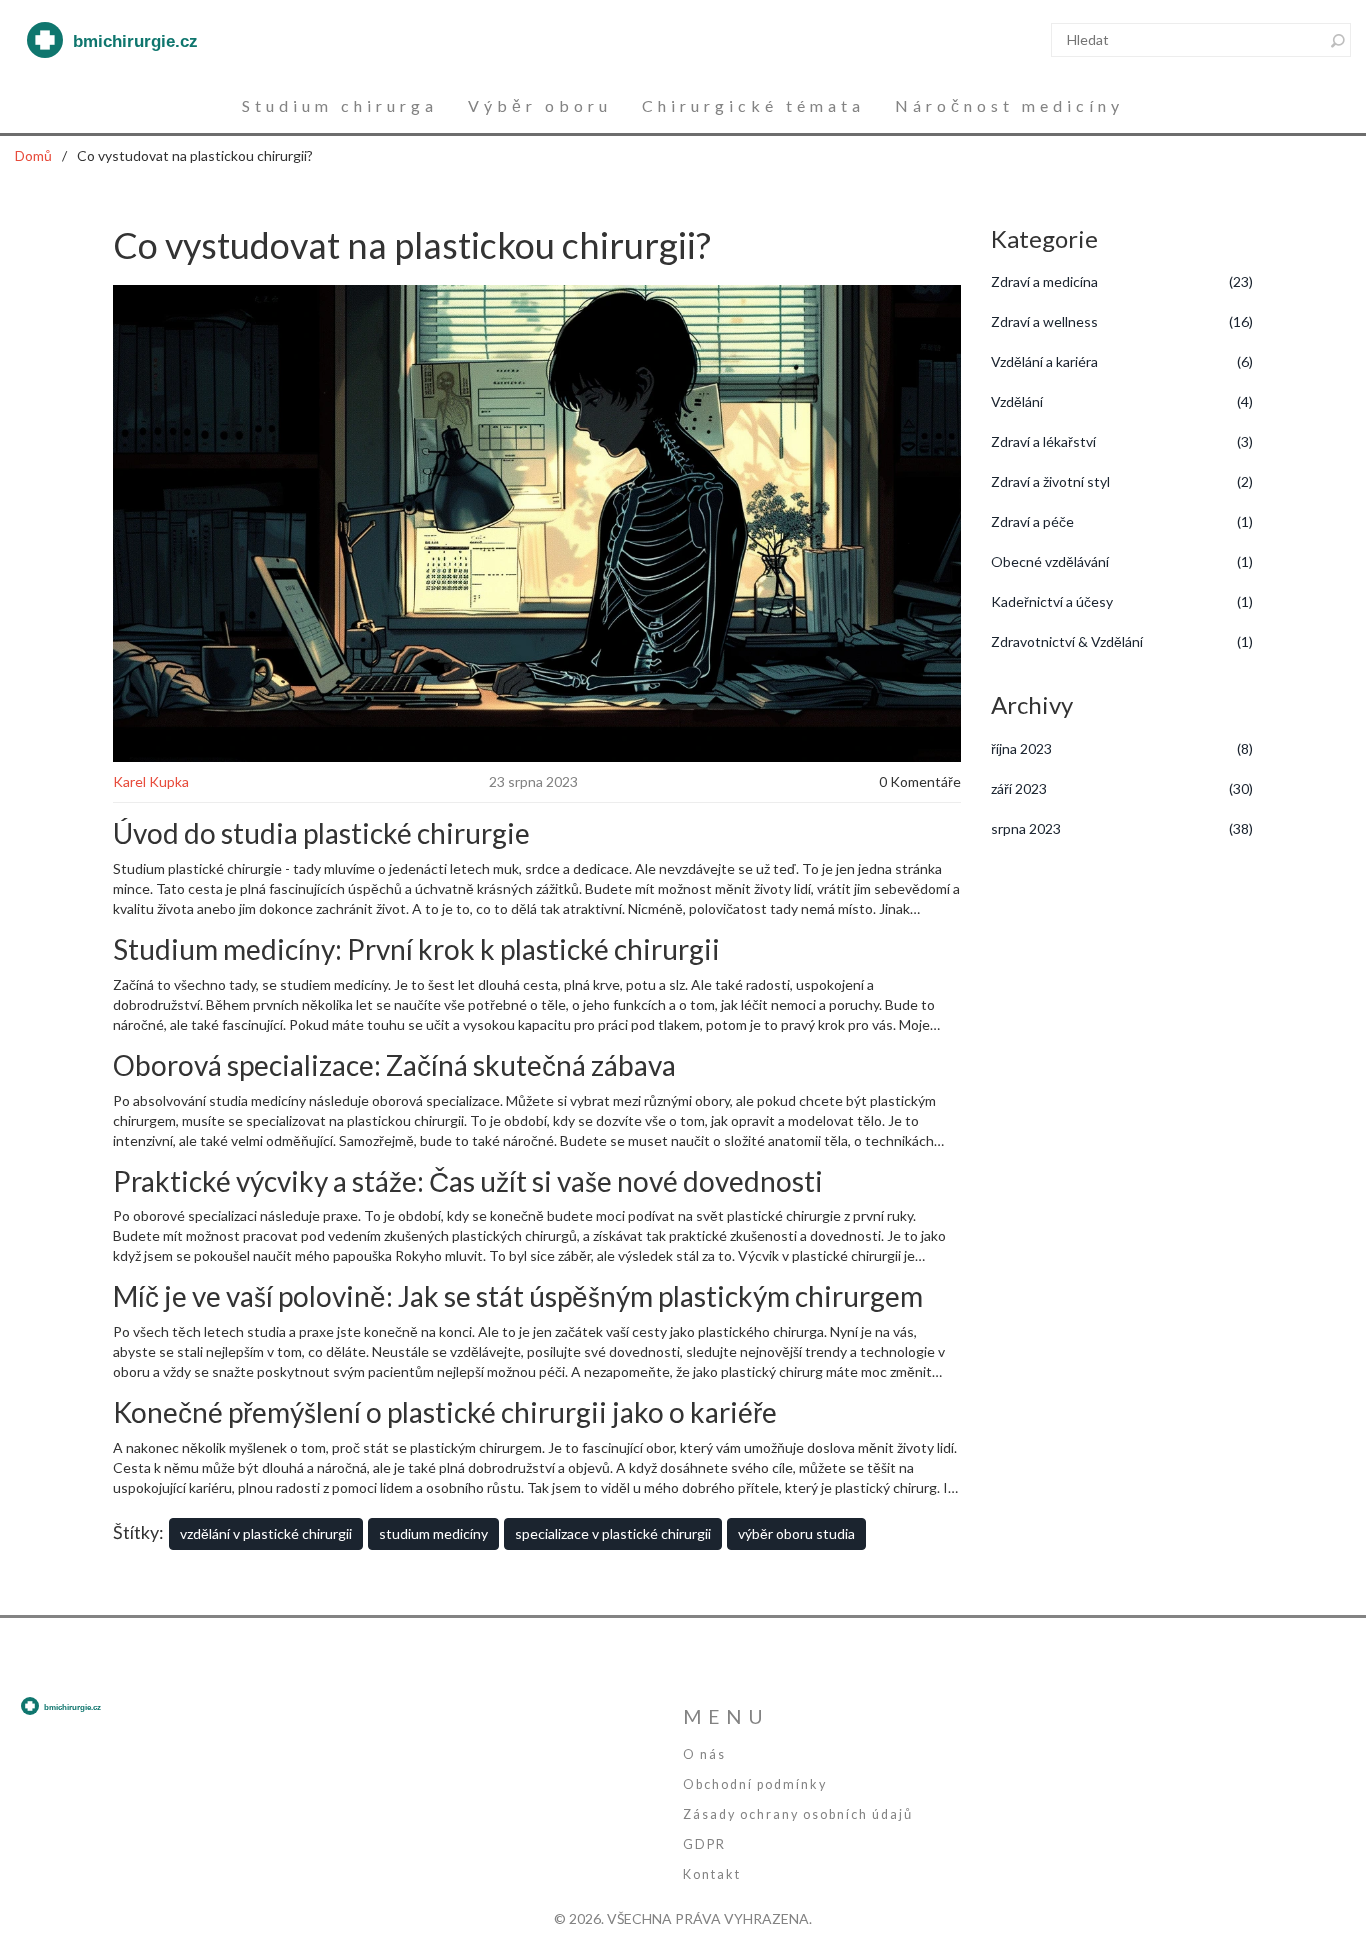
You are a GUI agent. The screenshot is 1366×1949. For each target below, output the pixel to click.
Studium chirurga (340, 105)
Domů (33, 155)
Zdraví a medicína (1122, 281)
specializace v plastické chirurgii (613, 1533)
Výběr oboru (540, 105)
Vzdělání (1122, 401)
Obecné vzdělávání (1122, 561)
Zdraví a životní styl (1122, 481)
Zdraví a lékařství (1122, 441)
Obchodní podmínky (755, 1784)
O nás (704, 1754)
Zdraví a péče (1122, 521)
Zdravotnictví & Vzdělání (1122, 641)
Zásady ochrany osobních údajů (798, 1814)
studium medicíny (433, 1533)
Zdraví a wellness (1122, 321)
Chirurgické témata (753, 105)
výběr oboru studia (796, 1533)
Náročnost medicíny (1009, 105)
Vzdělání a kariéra (1122, 361)
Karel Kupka (151, 781)
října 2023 (1122, 748)
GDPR (704, 1844)
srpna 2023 (1122, 828)
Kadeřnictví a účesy (1122, 601)
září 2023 (1122, 788)
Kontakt (712, 1874)
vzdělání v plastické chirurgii (266, 1533)
